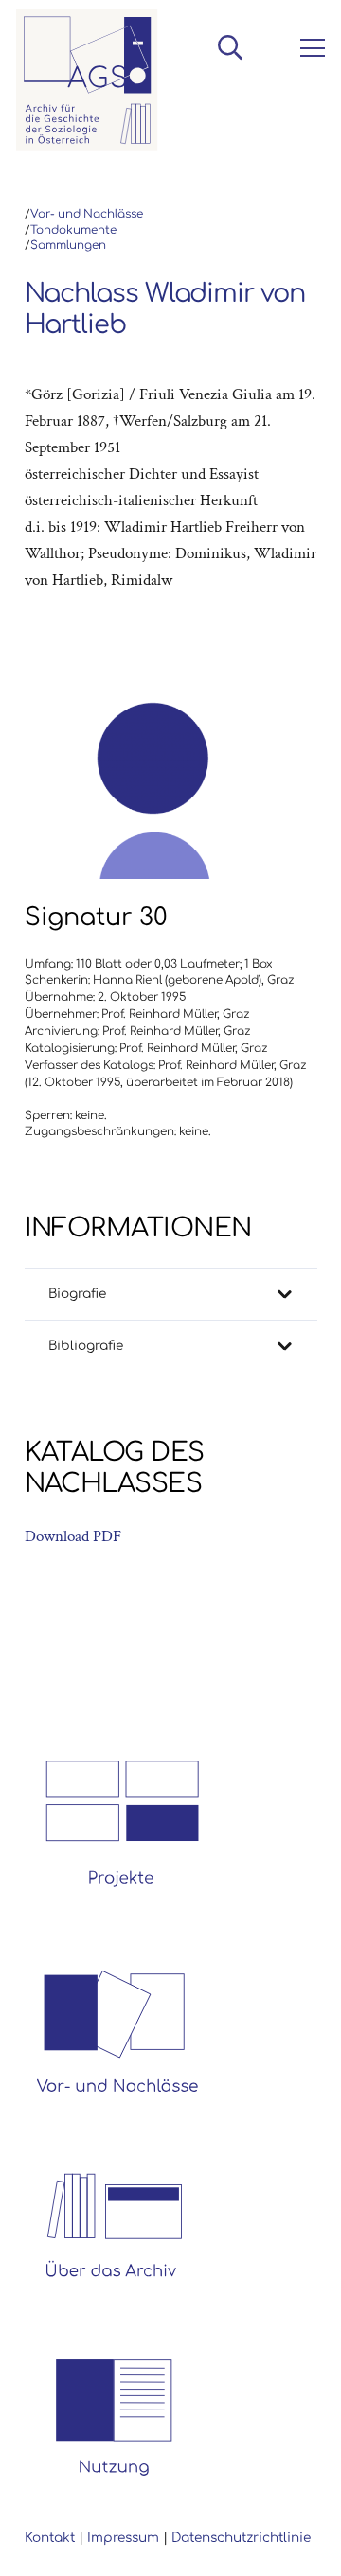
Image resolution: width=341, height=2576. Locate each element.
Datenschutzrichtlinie (241, 2538)
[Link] (87, 80)
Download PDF (73, 1536)
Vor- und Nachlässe (87, 214)
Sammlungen (68, 245)
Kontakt (50, 2538)
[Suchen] (230, 47)
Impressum (123, 2538)
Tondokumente (73, 230)
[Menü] (309, 48)
